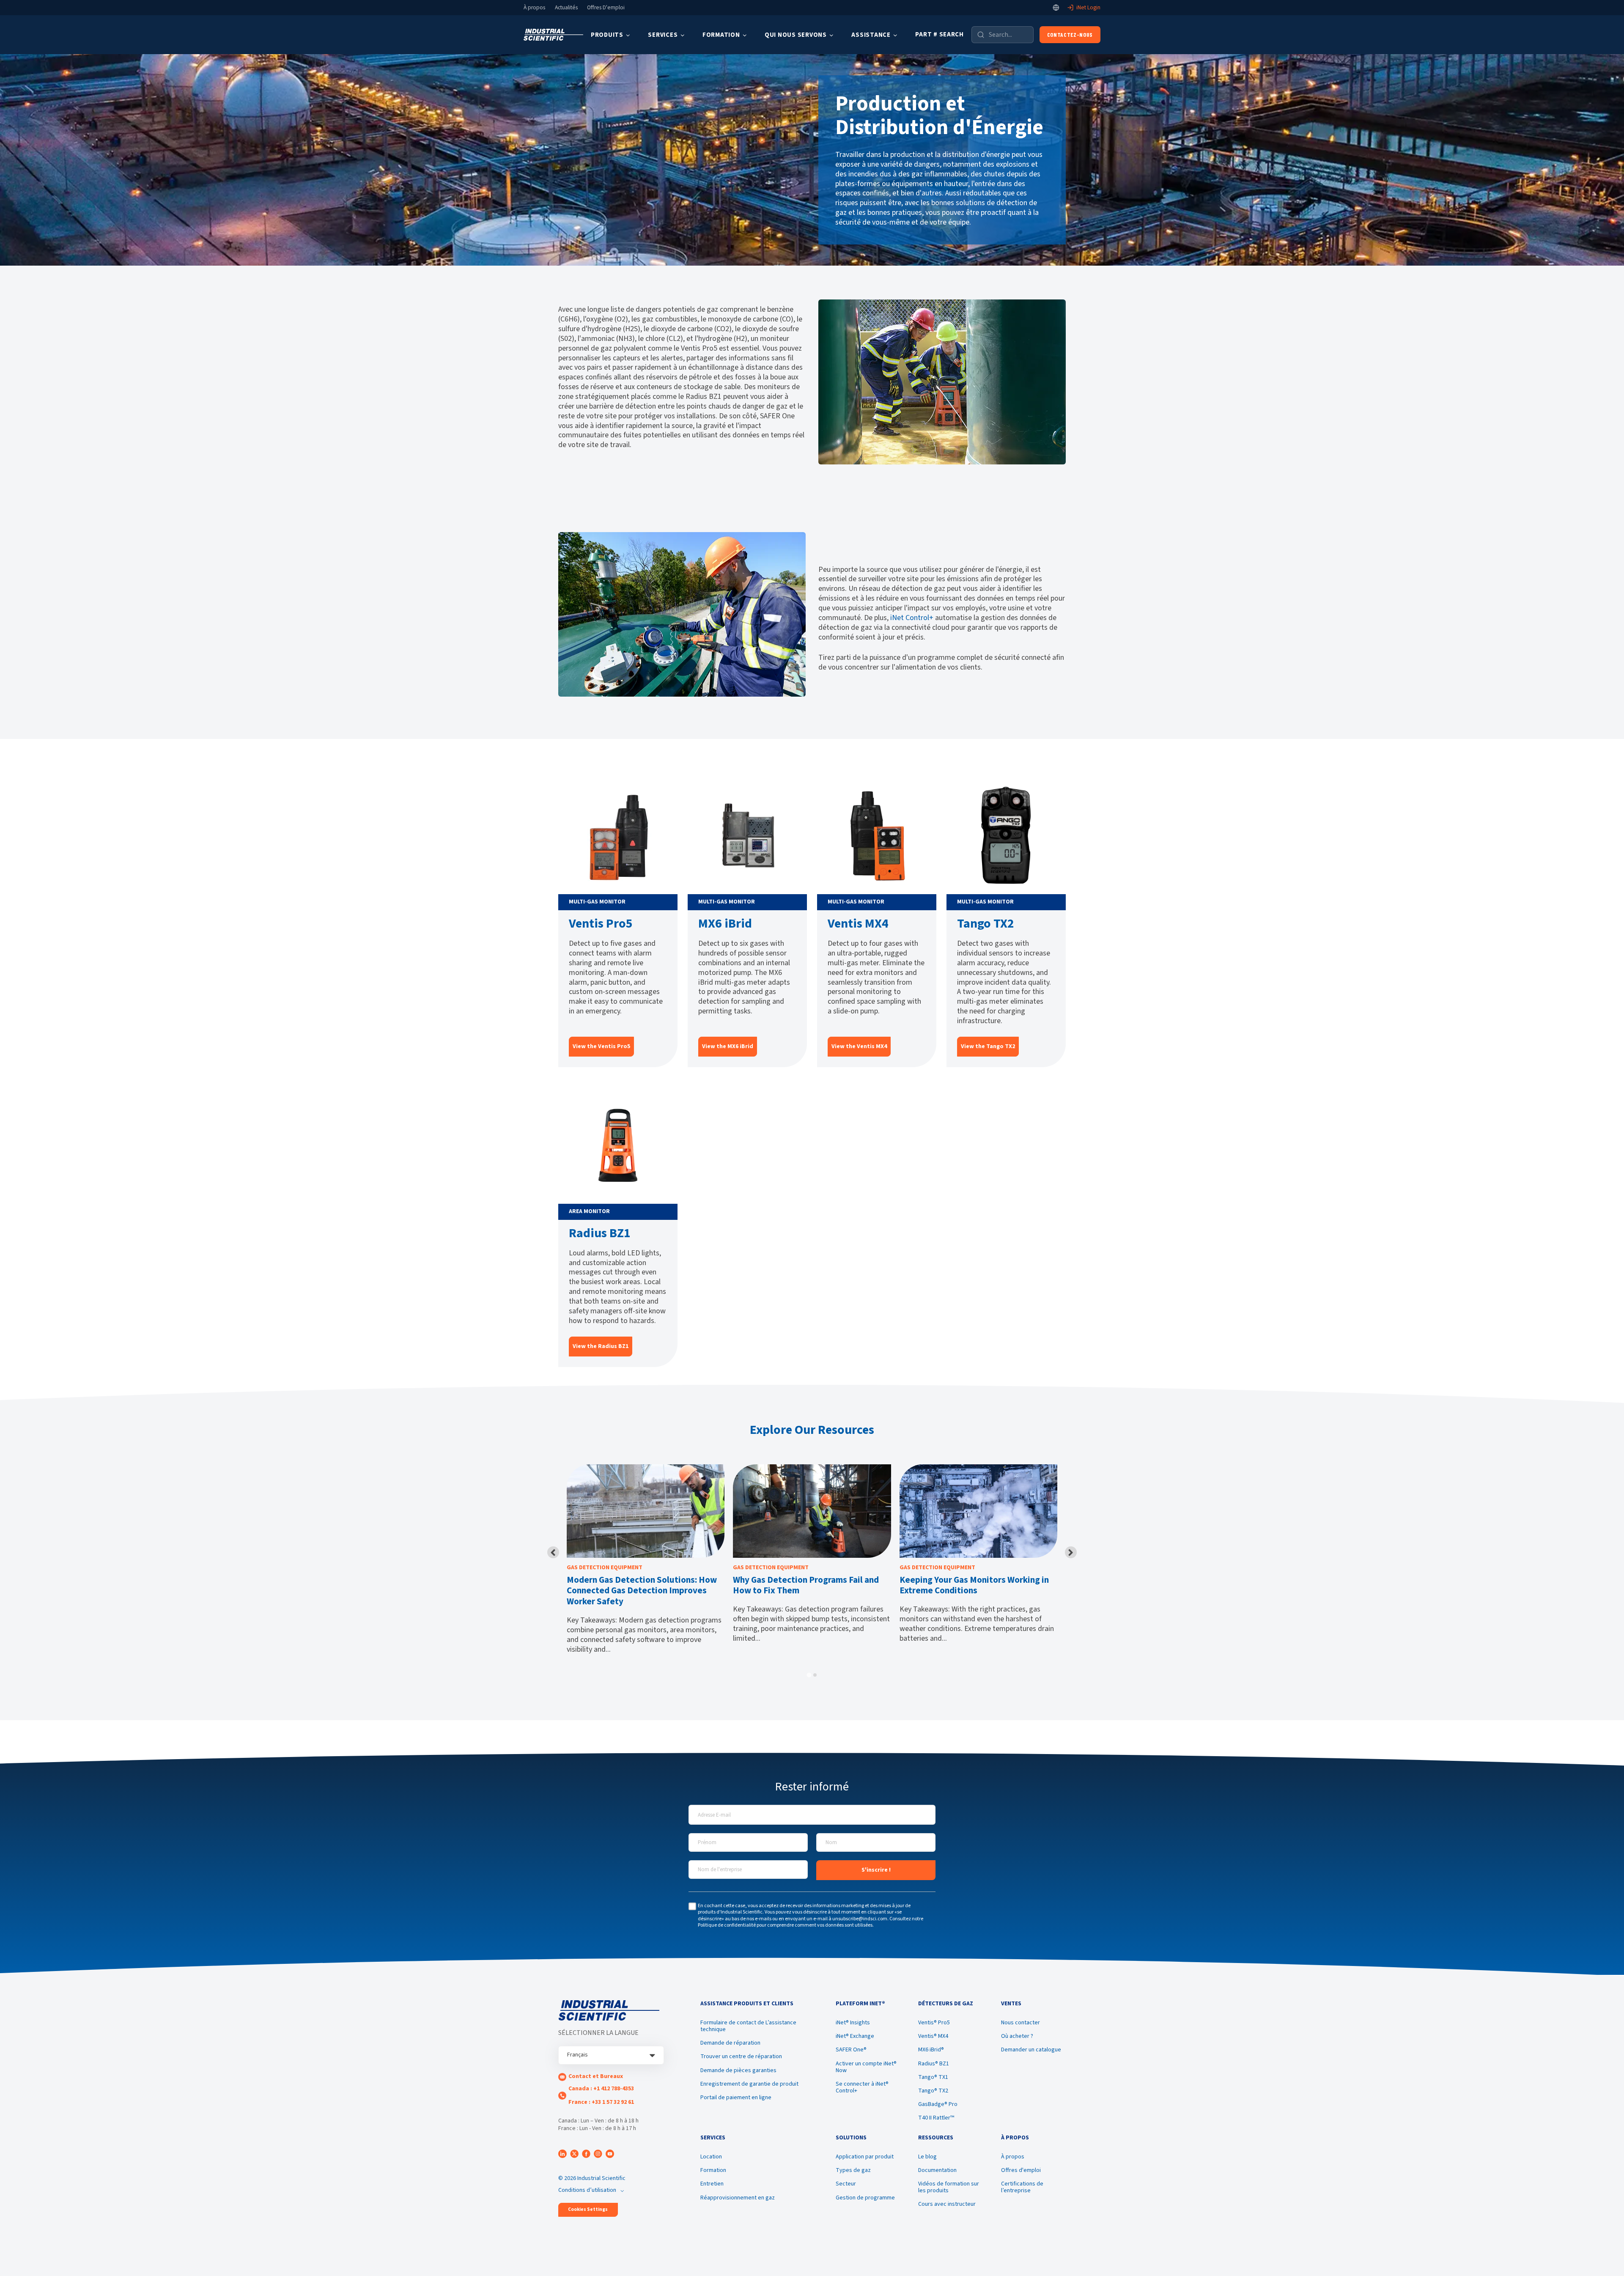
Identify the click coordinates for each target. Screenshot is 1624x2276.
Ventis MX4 (858, 924)
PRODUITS (607, 35)
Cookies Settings (588, 2209)
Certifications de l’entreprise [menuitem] (1022, 2187)
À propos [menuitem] (1013, 2157)
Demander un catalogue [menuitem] (1031, 2050)
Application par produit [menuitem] (865, 2157)
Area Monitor (589, 1211)
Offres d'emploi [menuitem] (1021, 2170)
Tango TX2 (986, 924)
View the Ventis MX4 (859, 1046)
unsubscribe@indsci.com (860, 1919)
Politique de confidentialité (727, 1925)
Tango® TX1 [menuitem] (933, 2077)
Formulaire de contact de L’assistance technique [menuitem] (748, 2026)
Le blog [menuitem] (927, 2157)
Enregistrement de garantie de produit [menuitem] (749, 2084)
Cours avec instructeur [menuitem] (947, 2204)
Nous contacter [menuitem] (1020, 2023)
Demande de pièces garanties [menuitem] (738, 2070)
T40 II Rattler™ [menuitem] (936, 2118)
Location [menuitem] (711, 2157)
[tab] (809, 1675)
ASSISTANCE (871, 35)
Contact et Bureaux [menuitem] (596, 2076)
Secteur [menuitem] (846, 2184)
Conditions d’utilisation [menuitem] (587, 2190)
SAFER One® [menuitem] (851, 2050)
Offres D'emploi (606, 8)
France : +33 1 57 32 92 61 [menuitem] (601, 2102)
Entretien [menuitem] (712, 2184)
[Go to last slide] (553, 1552)
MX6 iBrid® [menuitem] (931, 2050)
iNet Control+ (912, 618)
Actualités (566, 8)
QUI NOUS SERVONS (796, 35)
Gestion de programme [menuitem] (865, 2198)
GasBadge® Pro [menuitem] (938, 2104)
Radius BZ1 (600, 1233)
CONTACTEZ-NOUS (1070, 34)
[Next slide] (1071, 1552)
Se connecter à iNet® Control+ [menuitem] (862, 2087)
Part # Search (940, 34)
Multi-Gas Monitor (597, 902)
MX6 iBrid (725, 924)
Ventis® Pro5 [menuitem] (934, 2023)
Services (663, 35)
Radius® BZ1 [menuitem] (934, 2064)
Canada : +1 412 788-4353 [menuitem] (601, 2089)
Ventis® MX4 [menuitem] (933, 2036)
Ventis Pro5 (601, 924)
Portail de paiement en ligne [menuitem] (736, 2098)
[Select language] (1056, 8)
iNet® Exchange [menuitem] (855, 2036)
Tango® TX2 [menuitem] (933, 2091)
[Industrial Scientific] (553, 35)
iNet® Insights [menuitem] (853, 2023)
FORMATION (721, 35)
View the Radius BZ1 (601, 1346)
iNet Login (1088, 8)
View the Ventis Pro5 (601, 1046)
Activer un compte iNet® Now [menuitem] (866, 2067)
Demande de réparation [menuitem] (730, 2043)
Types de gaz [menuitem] (853, 2170)
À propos (534, 8)
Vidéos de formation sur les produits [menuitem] (949, 2187)
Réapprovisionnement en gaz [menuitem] (738, 2198)
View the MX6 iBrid (728, 1046)
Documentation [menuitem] (937, 2170)
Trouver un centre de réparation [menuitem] (741, 2056)
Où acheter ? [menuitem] (1017, 2036)
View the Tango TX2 (988, 1046)
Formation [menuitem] (713, 2170)
